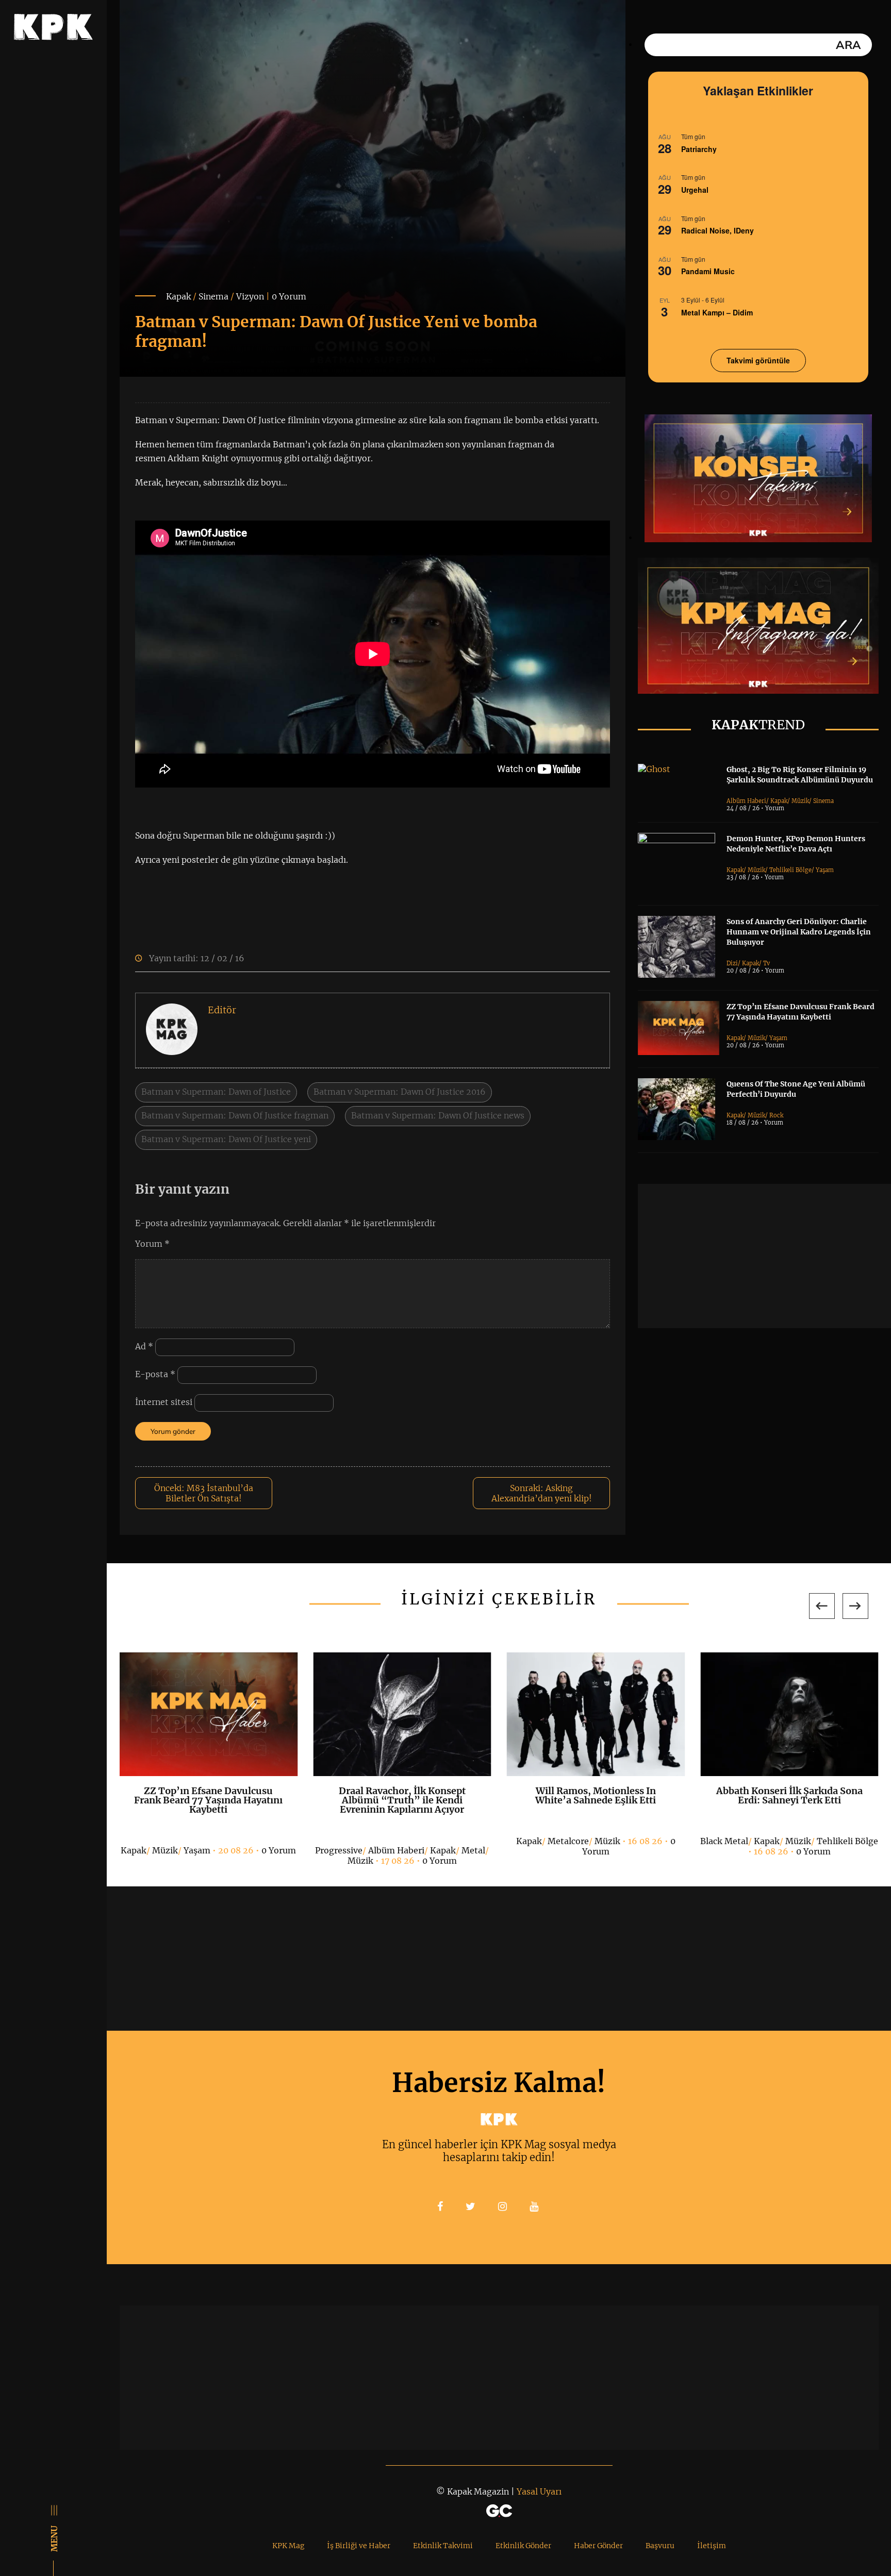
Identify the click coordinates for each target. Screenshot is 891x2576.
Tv (766, 963)
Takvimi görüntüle (758, 360)
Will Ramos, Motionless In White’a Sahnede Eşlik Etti (596, 1795)
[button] (822, 1606)
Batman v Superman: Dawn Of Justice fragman (235, 1115)
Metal (473, 1850)
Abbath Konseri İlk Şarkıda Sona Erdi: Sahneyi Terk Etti (789, 1795)
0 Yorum (289, 296)
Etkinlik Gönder (523, 2546)
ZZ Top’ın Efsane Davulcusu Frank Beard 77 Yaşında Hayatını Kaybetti (208, 1800)
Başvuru (660, 2546)
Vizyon (250, 296)
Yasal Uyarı (539, 2491)
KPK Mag (288, 2546)
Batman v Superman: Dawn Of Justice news (438, 1115)
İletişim (712, 2546)
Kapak (178, 296)
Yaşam (825, 870)
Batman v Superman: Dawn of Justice (216, 1092)
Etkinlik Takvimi (443, 2546)
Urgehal (695, 190)
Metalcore (568, 1841)
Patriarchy (699, 149)
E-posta (155, 1375)
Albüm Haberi (746, 801)
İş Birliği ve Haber (359, 2546)
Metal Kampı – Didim (717, 312)
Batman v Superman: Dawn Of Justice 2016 (400, 1092)
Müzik (800, 801)
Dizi (732, 963)
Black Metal (724, 1841)
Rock (776, 1115)
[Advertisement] (764, 1256)
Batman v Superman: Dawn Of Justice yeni (226, 1139)
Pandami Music (708, 271)
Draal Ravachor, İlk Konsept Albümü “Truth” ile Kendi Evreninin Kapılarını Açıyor (402, 1800)
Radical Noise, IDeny (717, 230)
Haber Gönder (598, 2546)
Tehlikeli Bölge (790, 870)
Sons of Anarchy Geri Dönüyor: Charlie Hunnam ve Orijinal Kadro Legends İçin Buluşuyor (799, 932)
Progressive (339, 1850)
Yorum (152, 1244)
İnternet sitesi (164, 1402)
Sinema (213, 296)
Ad (144, 1347)
